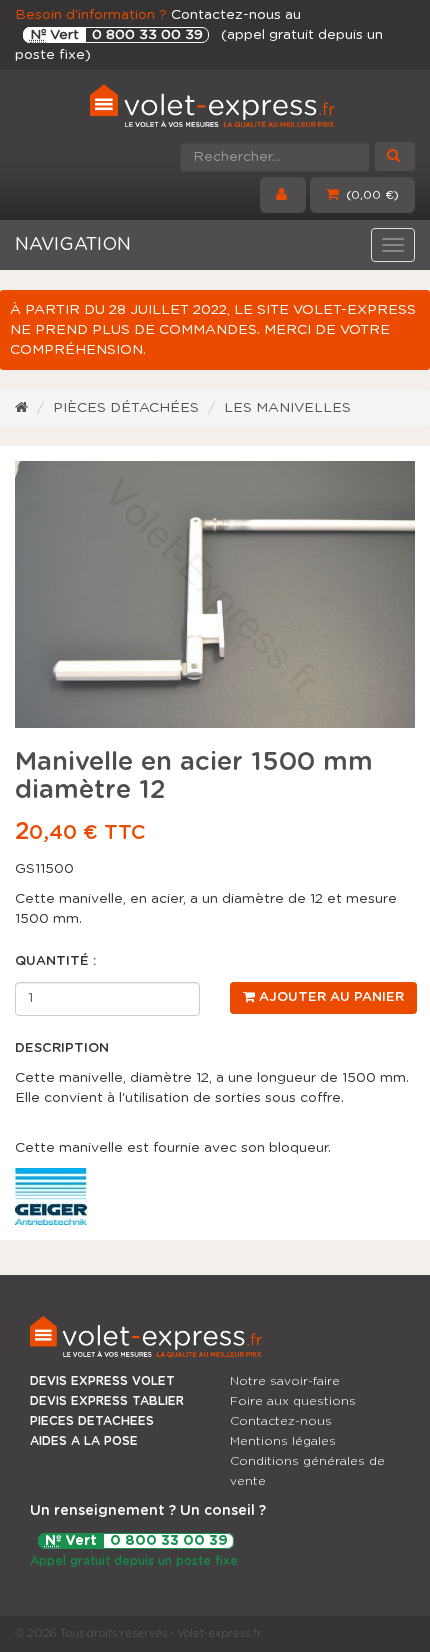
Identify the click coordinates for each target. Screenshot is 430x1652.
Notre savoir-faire (285, 1381)
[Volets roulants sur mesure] (215, 110)
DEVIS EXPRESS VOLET (102, 1381)
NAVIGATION (73, 245)
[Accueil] (21, 408)
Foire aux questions (293, 1401)
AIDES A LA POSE (84, 1441)
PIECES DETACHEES (92, 1421)
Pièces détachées (126, 408)
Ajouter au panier (329, 997)
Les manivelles (287, 408)
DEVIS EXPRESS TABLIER (107, 1401)
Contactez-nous (281, 1421)
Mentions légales (283, 1441)
